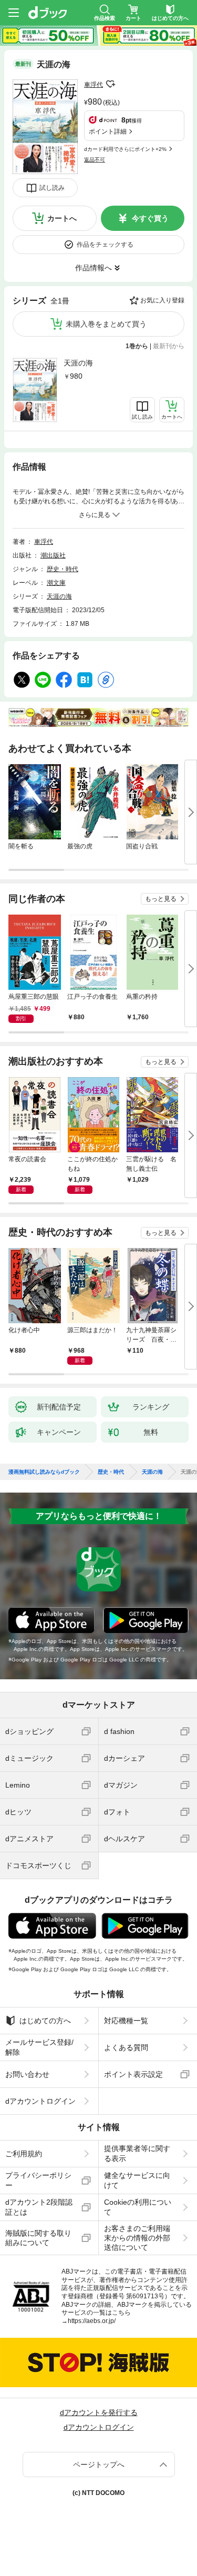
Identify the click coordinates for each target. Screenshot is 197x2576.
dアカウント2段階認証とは (39, 2207)
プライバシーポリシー (38, 2180)
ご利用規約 (24, 2154)
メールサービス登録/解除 (39, 2047)
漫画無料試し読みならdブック (44, 1472)
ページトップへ (99, 2465)
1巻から (137, 346)
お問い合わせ (27, 2074)
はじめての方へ (45, 2021)
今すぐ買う (150, 218)
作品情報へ (94, 268)
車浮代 (94, 85)
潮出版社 (53, 555)
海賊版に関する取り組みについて (38, 2238)
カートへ (62, 218)
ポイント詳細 (108, 131)
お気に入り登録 (162, 300)
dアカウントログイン (40, 2101)
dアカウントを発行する (99, 2412)
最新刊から (169, 346)
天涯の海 (78, 363)
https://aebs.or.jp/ (92, 2321)
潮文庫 (56, 583)
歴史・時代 (63, 569)
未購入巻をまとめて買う (106, 324)
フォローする (110, 84)
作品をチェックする (105, 245)
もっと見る (161, 899)
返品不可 (95, 160)
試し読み (52, 188)
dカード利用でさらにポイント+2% (125, 149)
